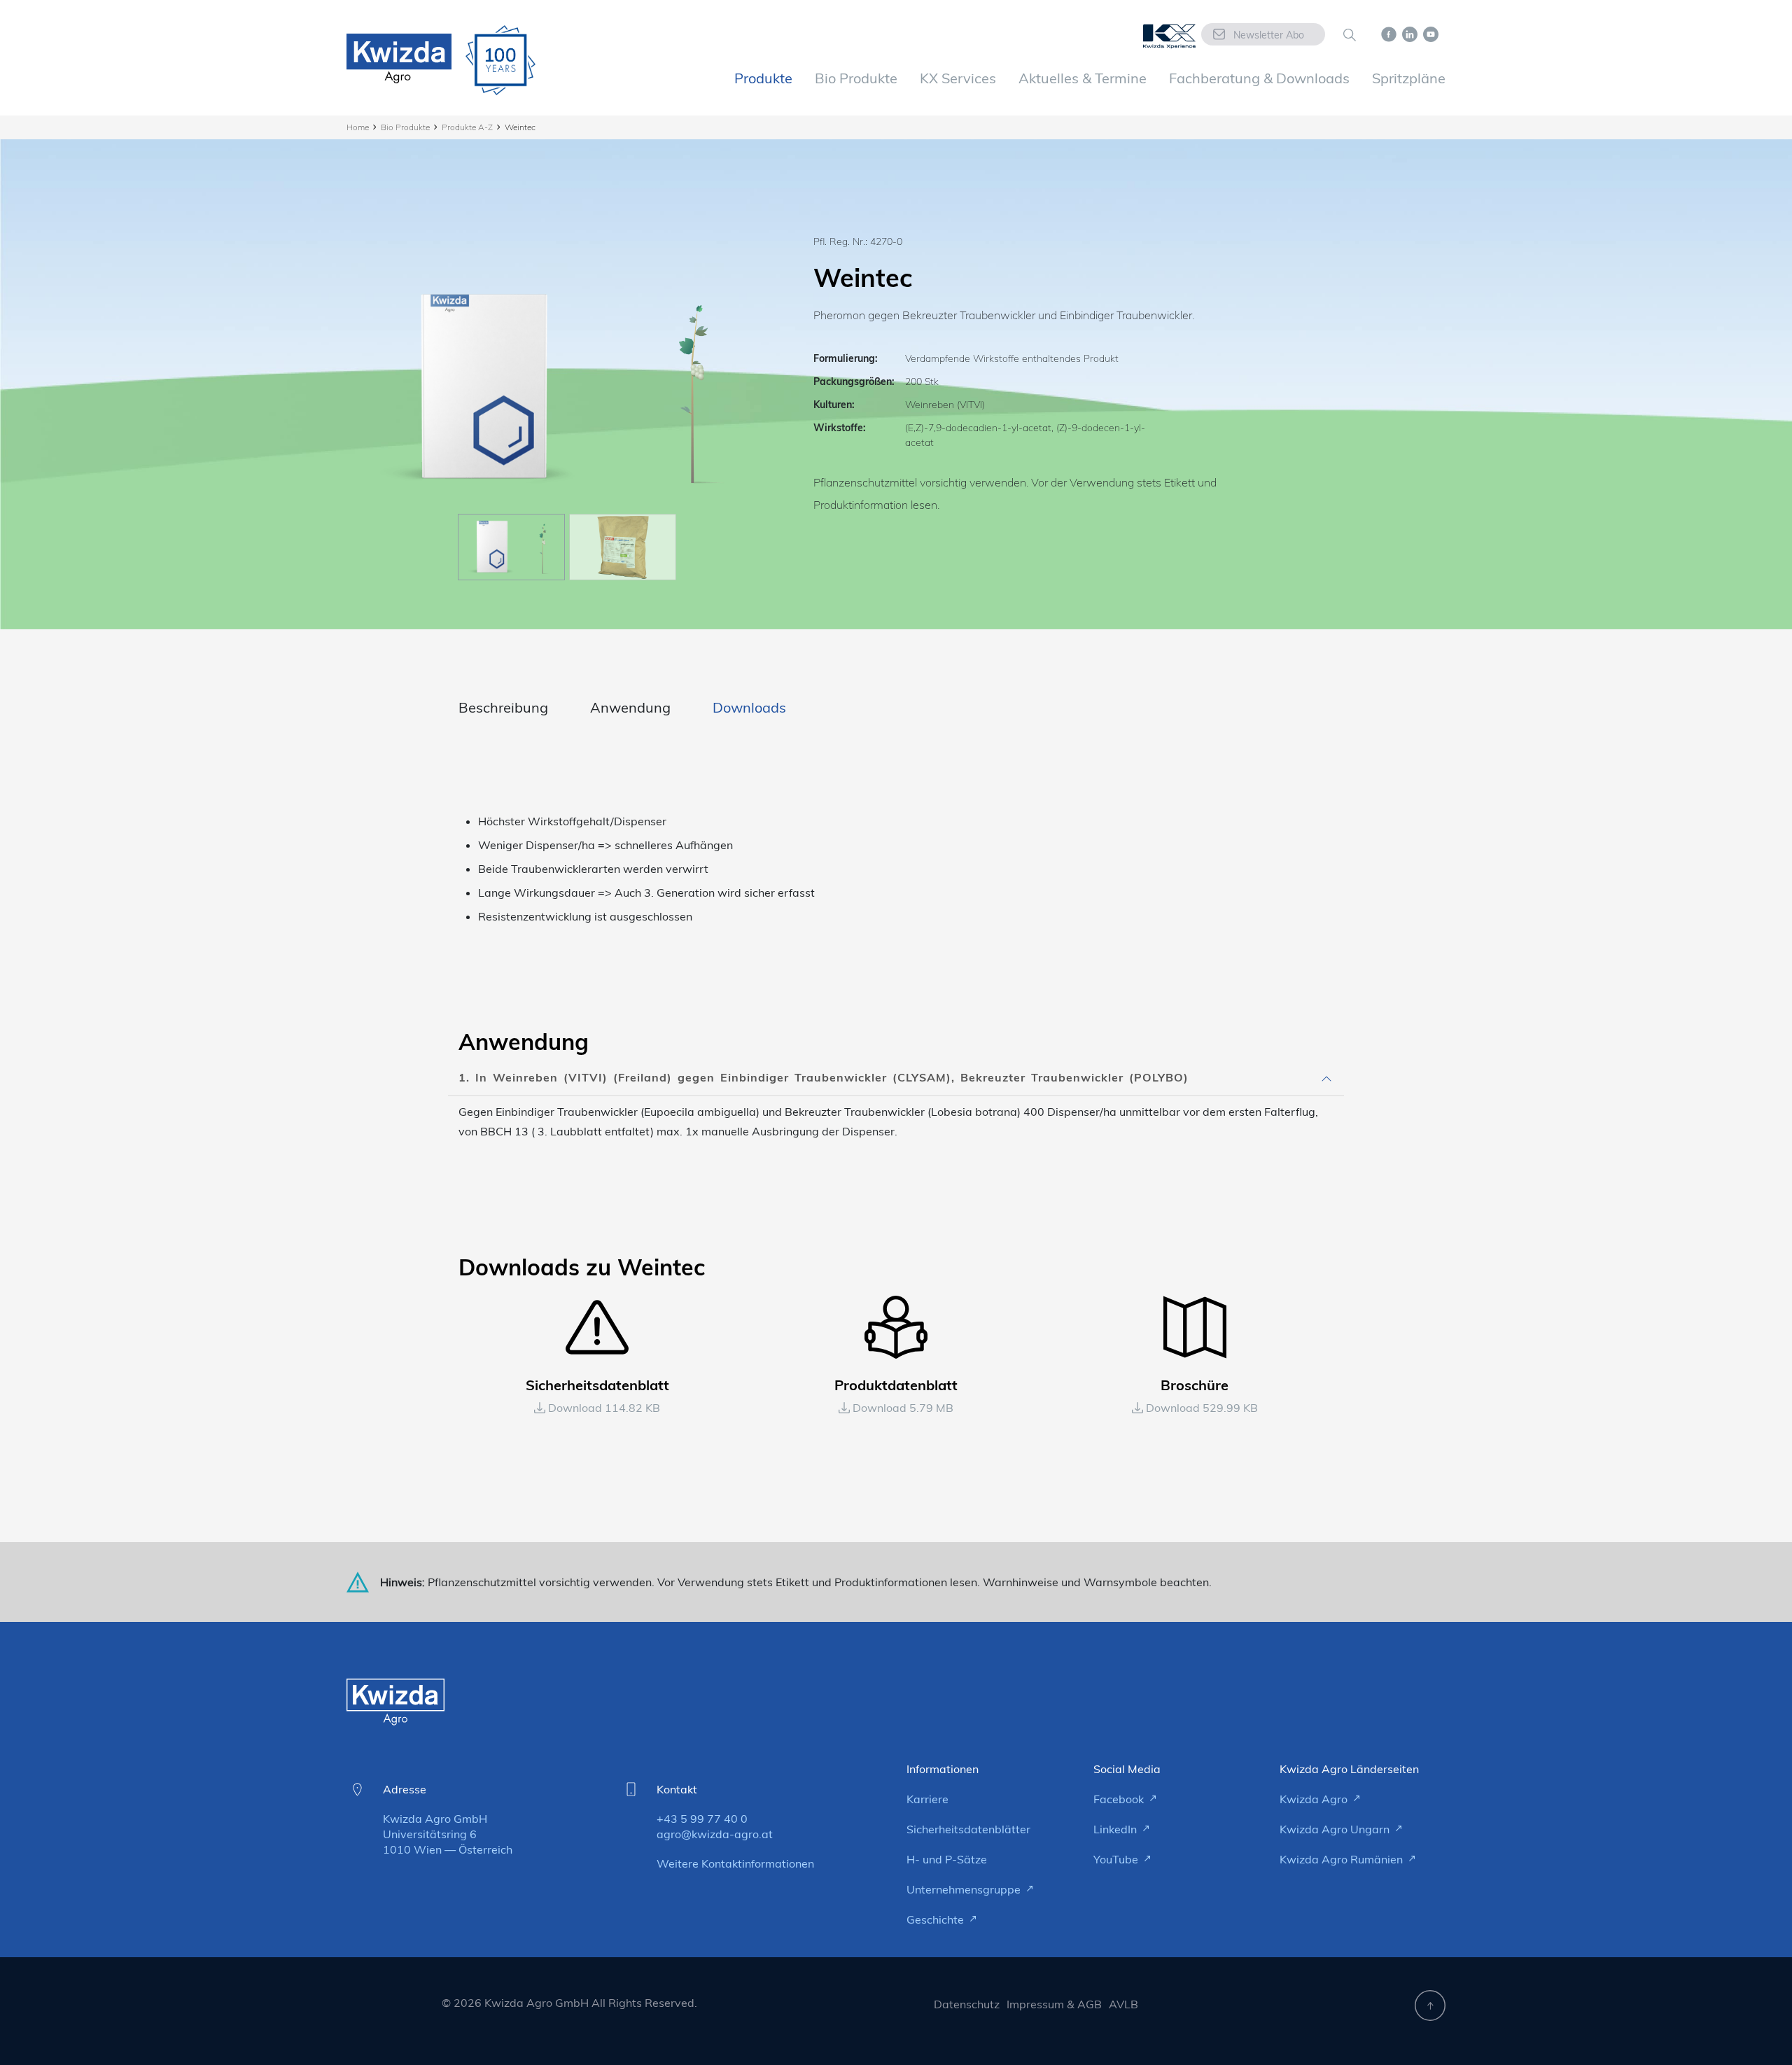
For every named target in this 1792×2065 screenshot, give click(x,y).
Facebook (1120, 1799)
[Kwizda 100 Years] (500, 60)
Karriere (927, 1799)
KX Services (958, 78)
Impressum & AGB (1054, 2004)
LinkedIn (1116, 1829)
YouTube (1117, 1859)
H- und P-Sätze (947, 1859)
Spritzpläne (1409, 78)
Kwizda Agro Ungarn (1336, 1829)
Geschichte (937, 1919)
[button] (896, 1078)
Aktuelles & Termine (1083, 78)
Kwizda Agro (1315, 1799)
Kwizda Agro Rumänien (1343, 1859)
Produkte (763, 78)
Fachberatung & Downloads (1259, 78)
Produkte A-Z (467, 127)
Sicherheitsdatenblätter (968, 1829)
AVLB (1123, 2004)
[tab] (896, 1078)
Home (358, 127)
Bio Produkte (856, 78)
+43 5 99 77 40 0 (702, 1819)
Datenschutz (967, 2004)
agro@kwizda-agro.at (715, 1834)
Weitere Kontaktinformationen (735, 1863)
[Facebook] (1389, 33)
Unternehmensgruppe (965, 1889)
